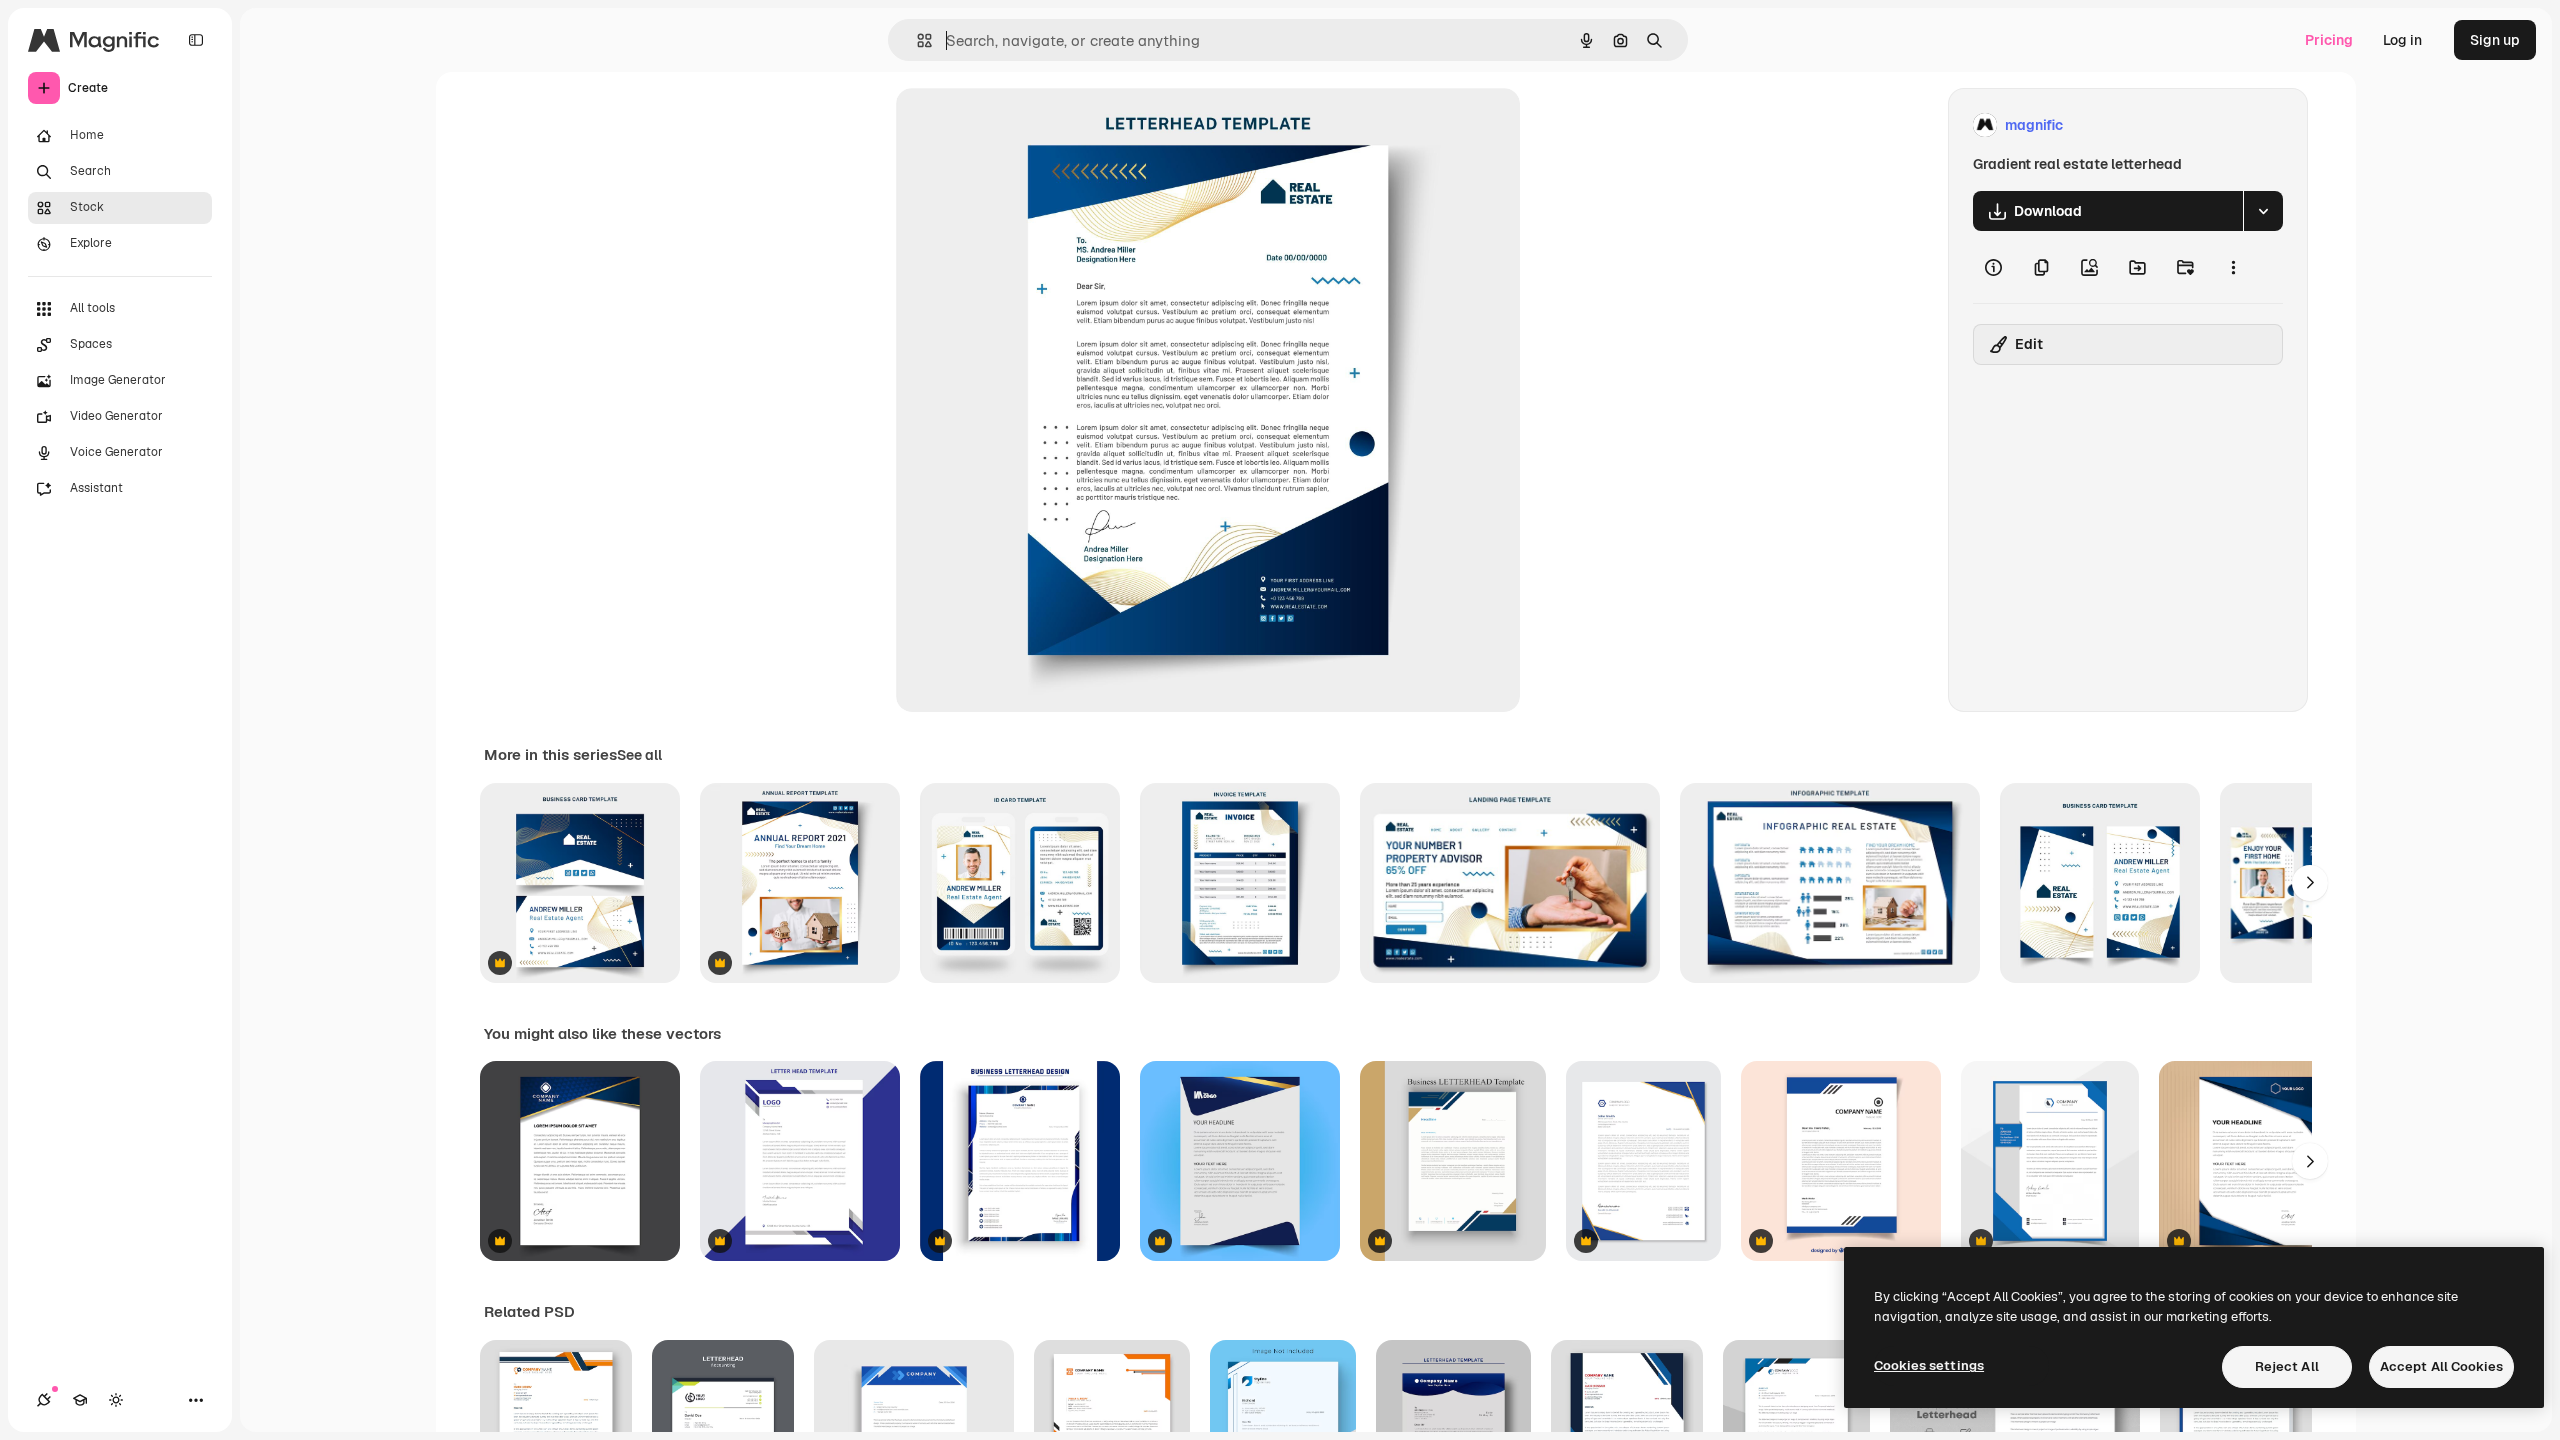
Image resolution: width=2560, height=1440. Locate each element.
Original (1024, 125)
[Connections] (44, 1400)
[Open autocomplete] (916, 40)
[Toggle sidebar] (196, 40)
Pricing (2329, 40)
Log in (2402, 40)
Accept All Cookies (2441, 1366)
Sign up (2495, 40)
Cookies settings (1929, 1365)
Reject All (2287, 1366)
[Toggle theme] (116, 1400)
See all (639, 755)
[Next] (2310, 883)
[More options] (2233, 267)
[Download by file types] (2263, 211)
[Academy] (80, 1400)
